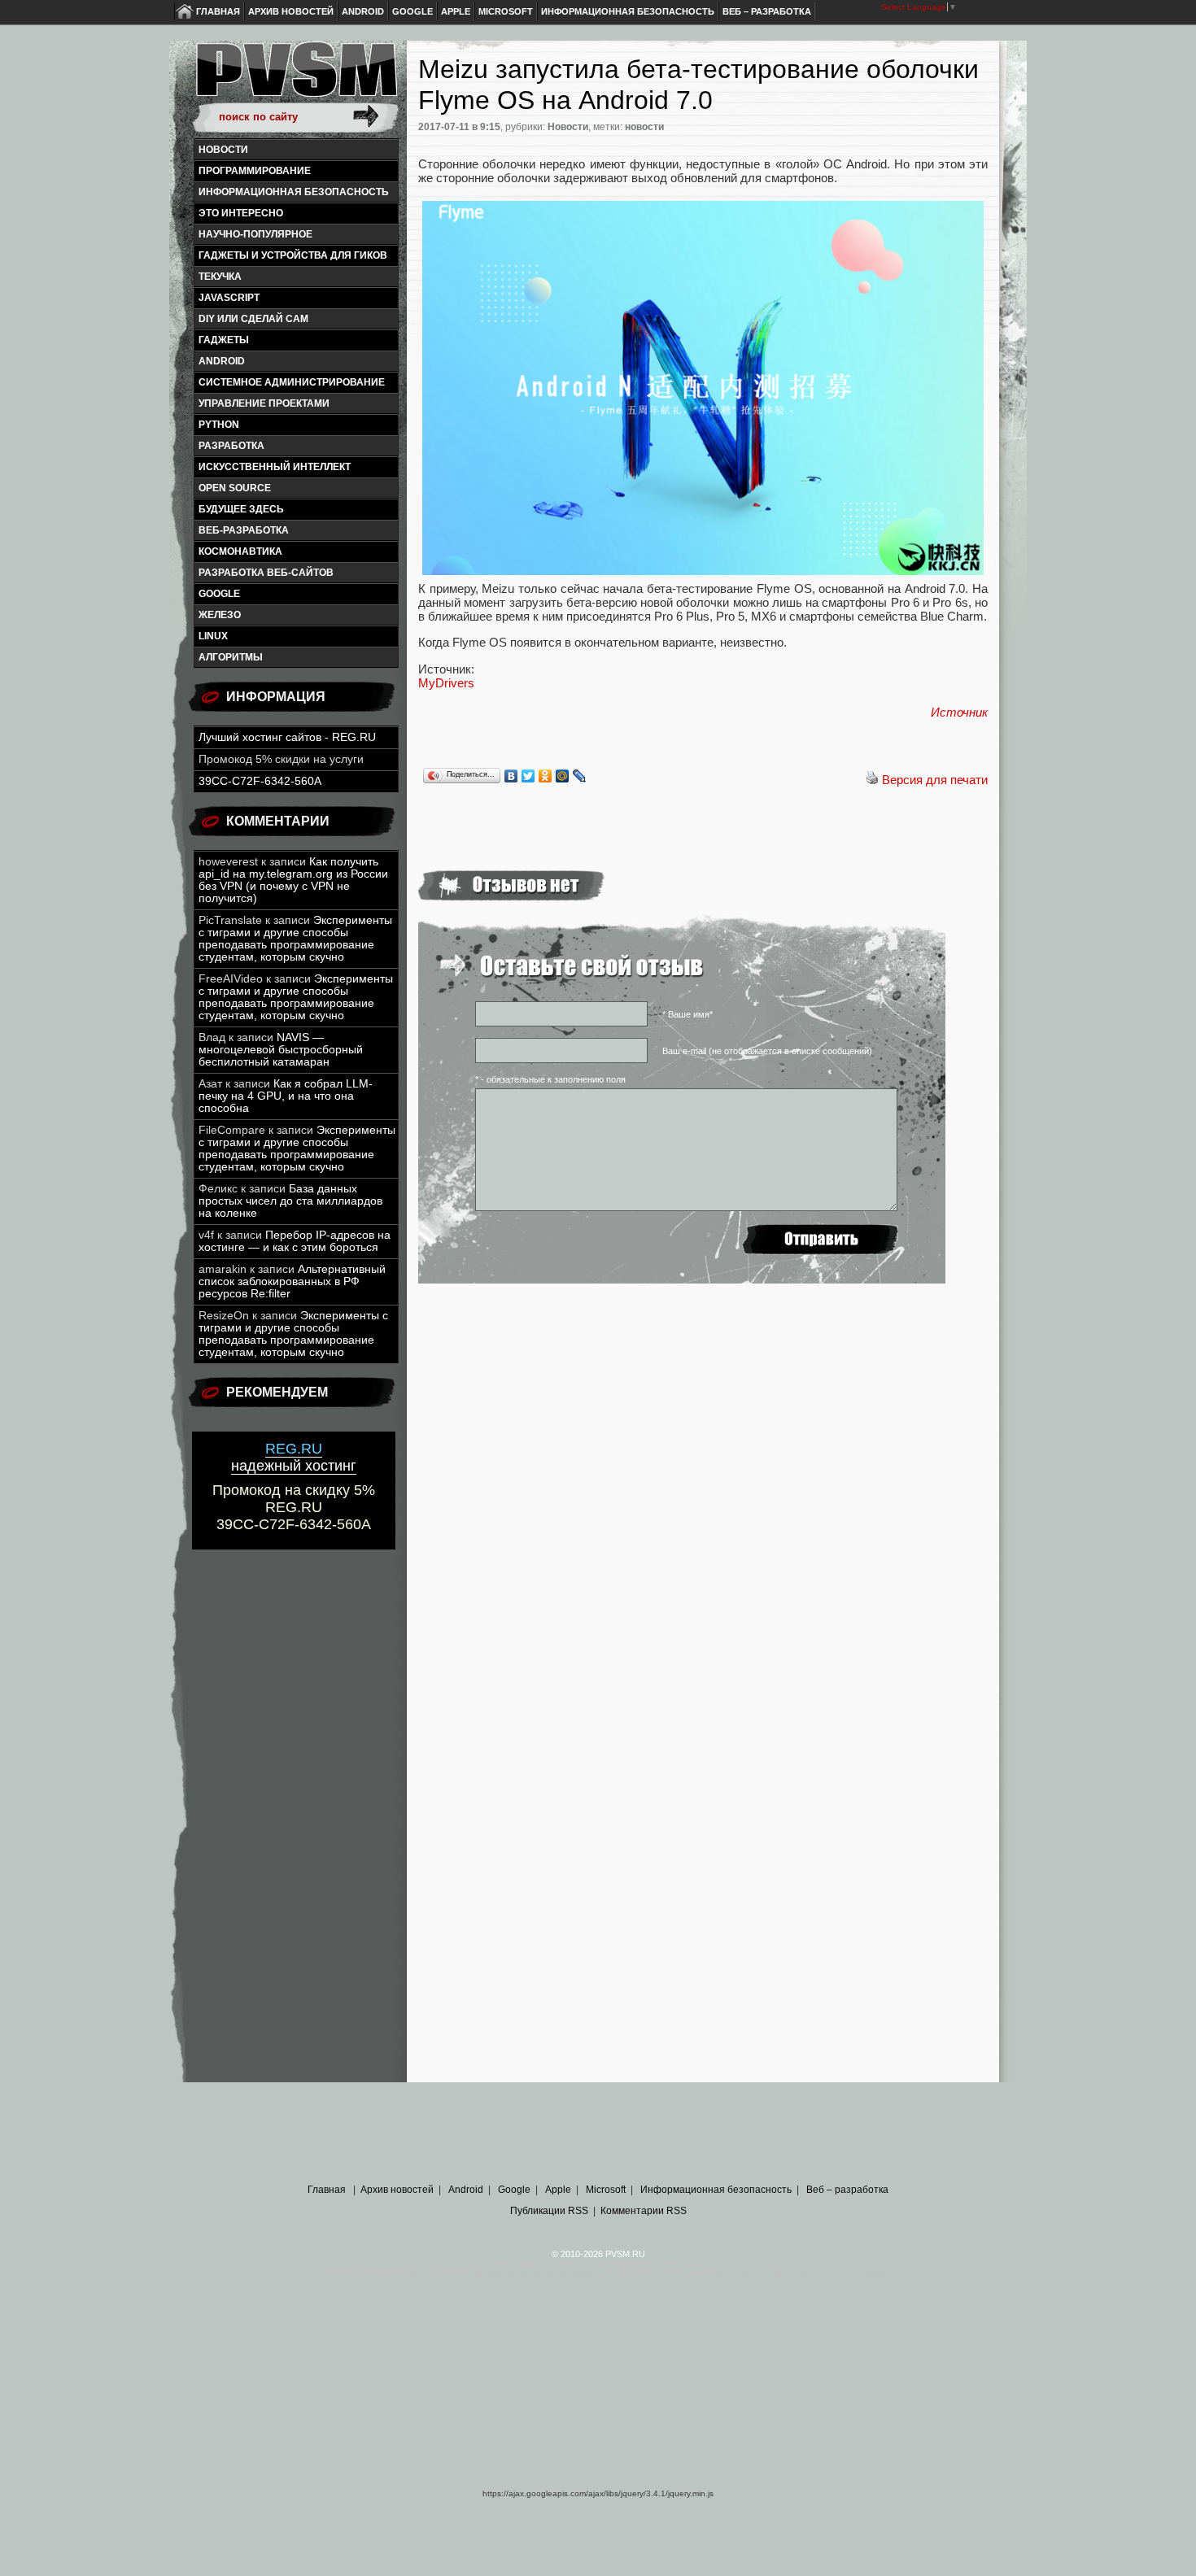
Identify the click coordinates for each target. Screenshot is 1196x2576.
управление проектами (264, 403)
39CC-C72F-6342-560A (260, 781)
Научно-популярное (255, 234)
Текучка (220, 277)
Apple (456, 11)
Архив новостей (291, 11)
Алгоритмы (231, 657)
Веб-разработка (244, 530)
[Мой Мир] (563, 776)
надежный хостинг (294, 1457)
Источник (959, 712)
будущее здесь (241, 509)
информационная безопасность (294, 192)
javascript (229, 298)
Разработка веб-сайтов (266, 573)
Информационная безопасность (628, 11)
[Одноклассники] (546, 776)
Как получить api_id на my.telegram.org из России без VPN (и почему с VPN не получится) (293, 880)
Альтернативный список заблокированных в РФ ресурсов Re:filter (292, 1281)
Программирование (255, 171)
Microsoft (506, 11)
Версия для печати (935, 780)
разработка (231, 446)
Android (363, 11)
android (222, 361)
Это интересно (241, 213)
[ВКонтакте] (511, 776)
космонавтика (240, 551)
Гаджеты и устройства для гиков (293, 255)
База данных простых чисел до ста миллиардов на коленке (290, 1201)
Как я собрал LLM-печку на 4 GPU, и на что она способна (286, 1096)
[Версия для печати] (872, 780)
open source (235, 488)
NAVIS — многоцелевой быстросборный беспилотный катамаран (281, 1050)
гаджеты (224, 340)
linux (213, 636)
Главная (218, 11)
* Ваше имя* (687, 1014)
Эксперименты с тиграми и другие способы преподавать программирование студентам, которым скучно (295, 939)
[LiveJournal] (580, 776)
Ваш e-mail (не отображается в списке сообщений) (767, 1051)
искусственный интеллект (275, 467)
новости (644, 127)
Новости (223, 150)
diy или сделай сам (253, 319)
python (219, 425)
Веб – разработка (767, 11)
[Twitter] (528, 776)
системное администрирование (292, 382)
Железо (220, 615)
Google (412, 11)
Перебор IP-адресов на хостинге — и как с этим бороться (295, 1241)
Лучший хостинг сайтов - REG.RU (287, 737)
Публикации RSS (549, 2211)
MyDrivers (446, 683)
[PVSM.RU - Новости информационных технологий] (295, 77)
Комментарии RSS (644, 2211)
